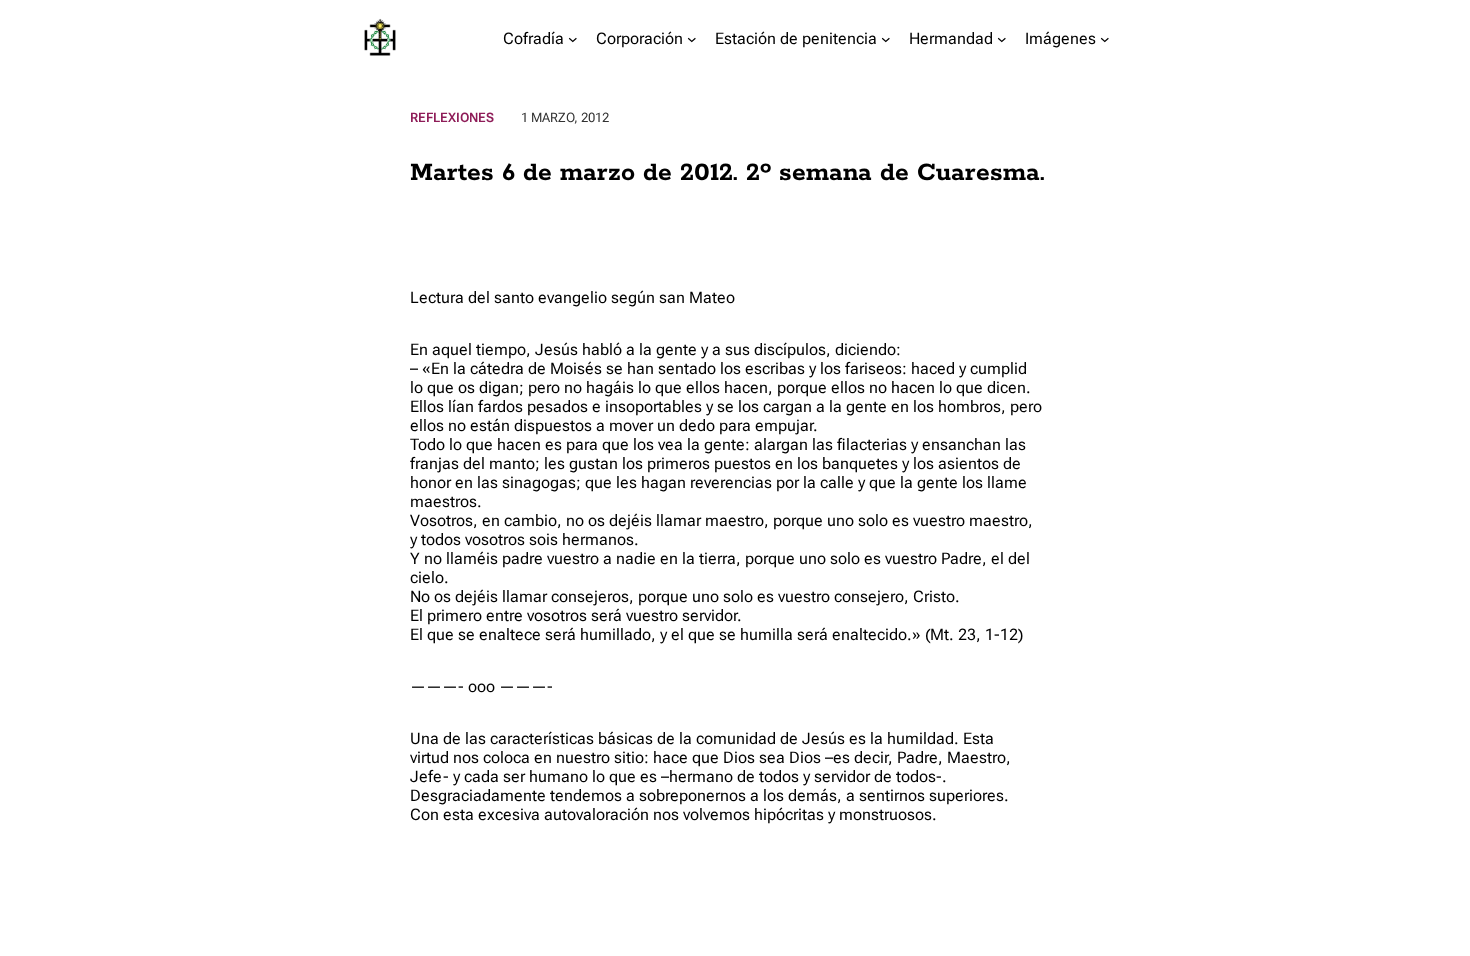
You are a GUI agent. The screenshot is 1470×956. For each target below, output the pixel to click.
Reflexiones (452, 117)
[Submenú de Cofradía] (573, 39)
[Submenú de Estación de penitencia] (886, 39)
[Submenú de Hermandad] (1002, 39)
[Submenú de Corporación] (692, 39)
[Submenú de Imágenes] (1105, 39)
